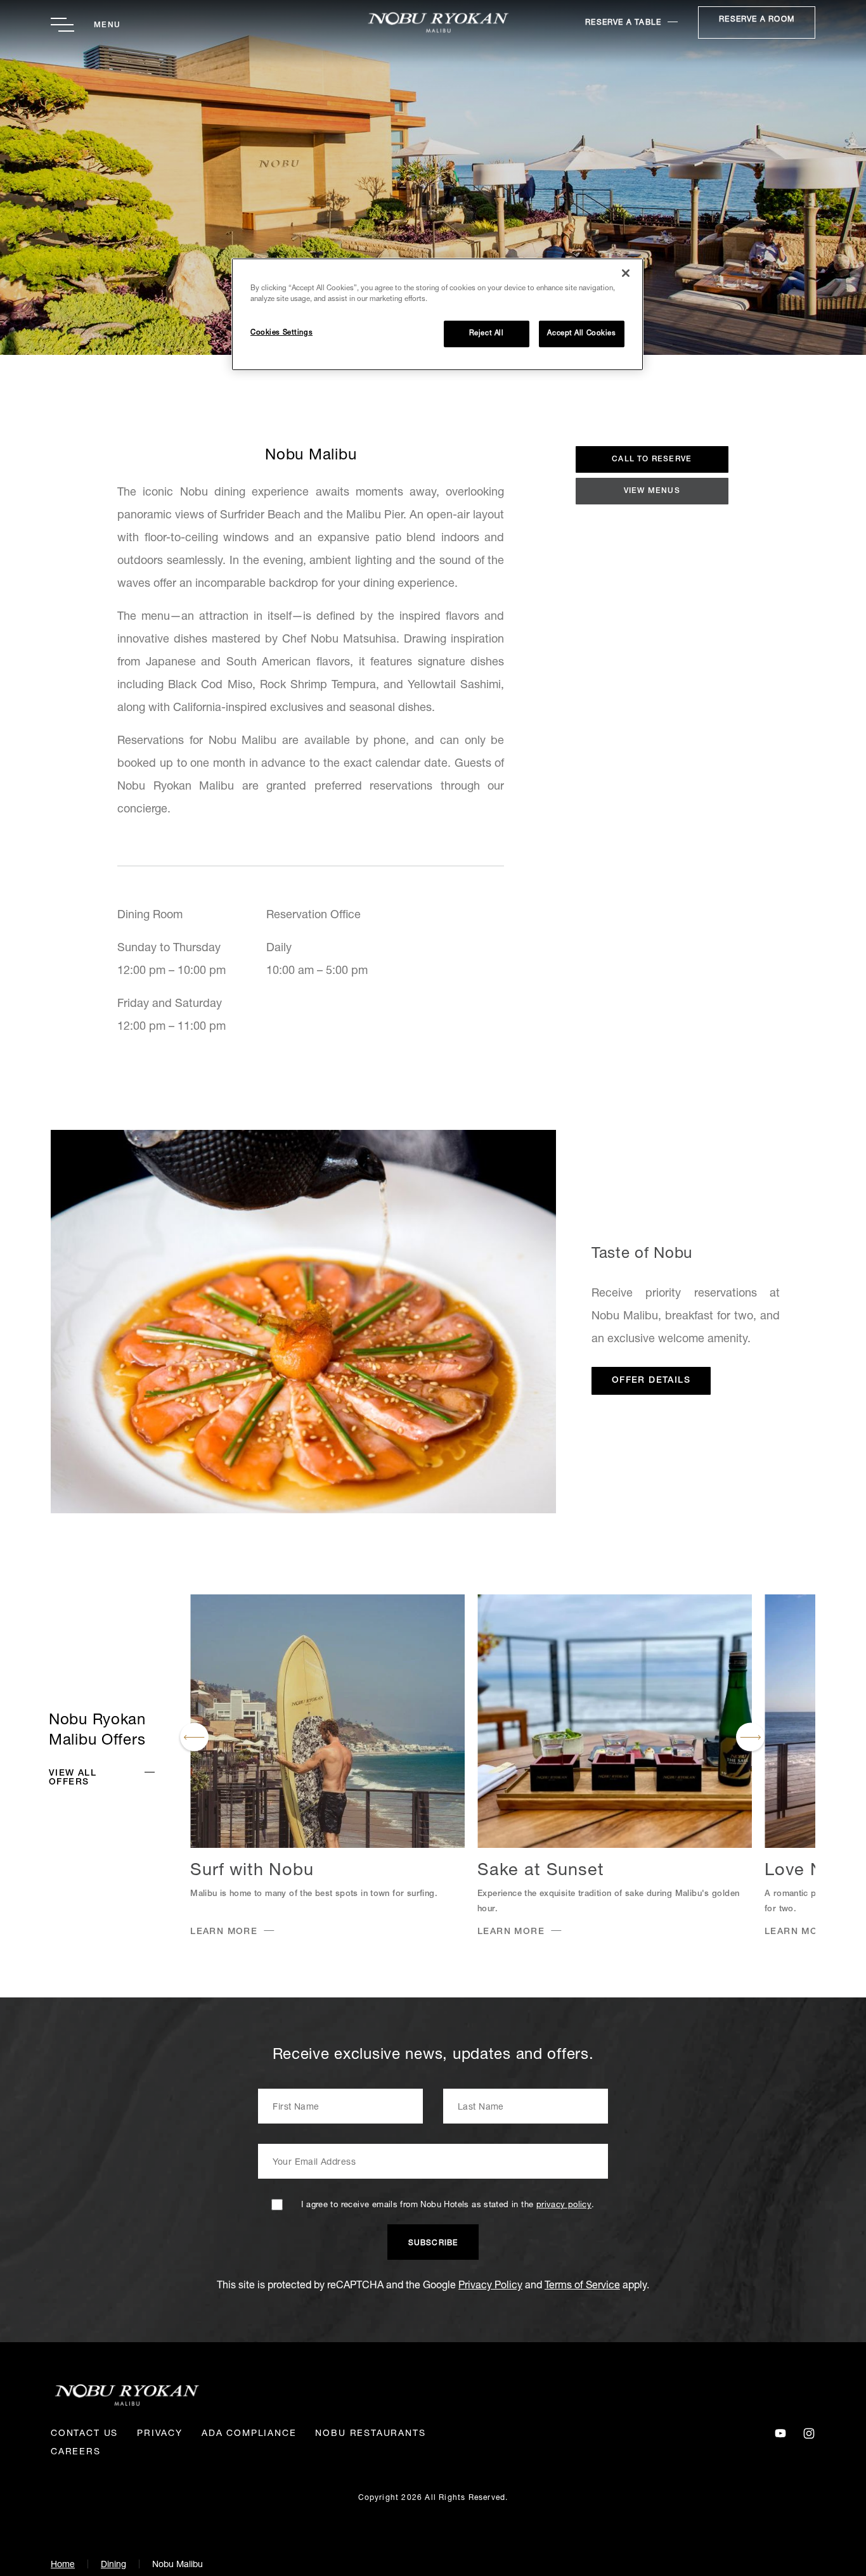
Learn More (224, 1932)
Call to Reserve (652, 459)
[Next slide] (750, 1737)
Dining (113, 2565)
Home (63, 2565)
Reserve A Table (623, 23)
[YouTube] (780, 2434)
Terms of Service (582, 2286)
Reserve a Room (757, 20)
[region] (437, 314)
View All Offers (73, 1778)
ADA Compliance (249, 2434)
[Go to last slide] (194, 1737)
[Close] (626, 273)
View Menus (652, 491)
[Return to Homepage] (433, 22)
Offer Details (651, 1381)
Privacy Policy (490, 2286)
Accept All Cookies (581, 334)
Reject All (487, 334)
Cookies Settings (281, 333)
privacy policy (564, 2206)
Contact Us (84, 2434)
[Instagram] (809, 2434)
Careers (76, 2452)
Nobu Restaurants (370, 2434)
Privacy (160, 2434)
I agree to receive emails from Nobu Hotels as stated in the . (448, 2206)
